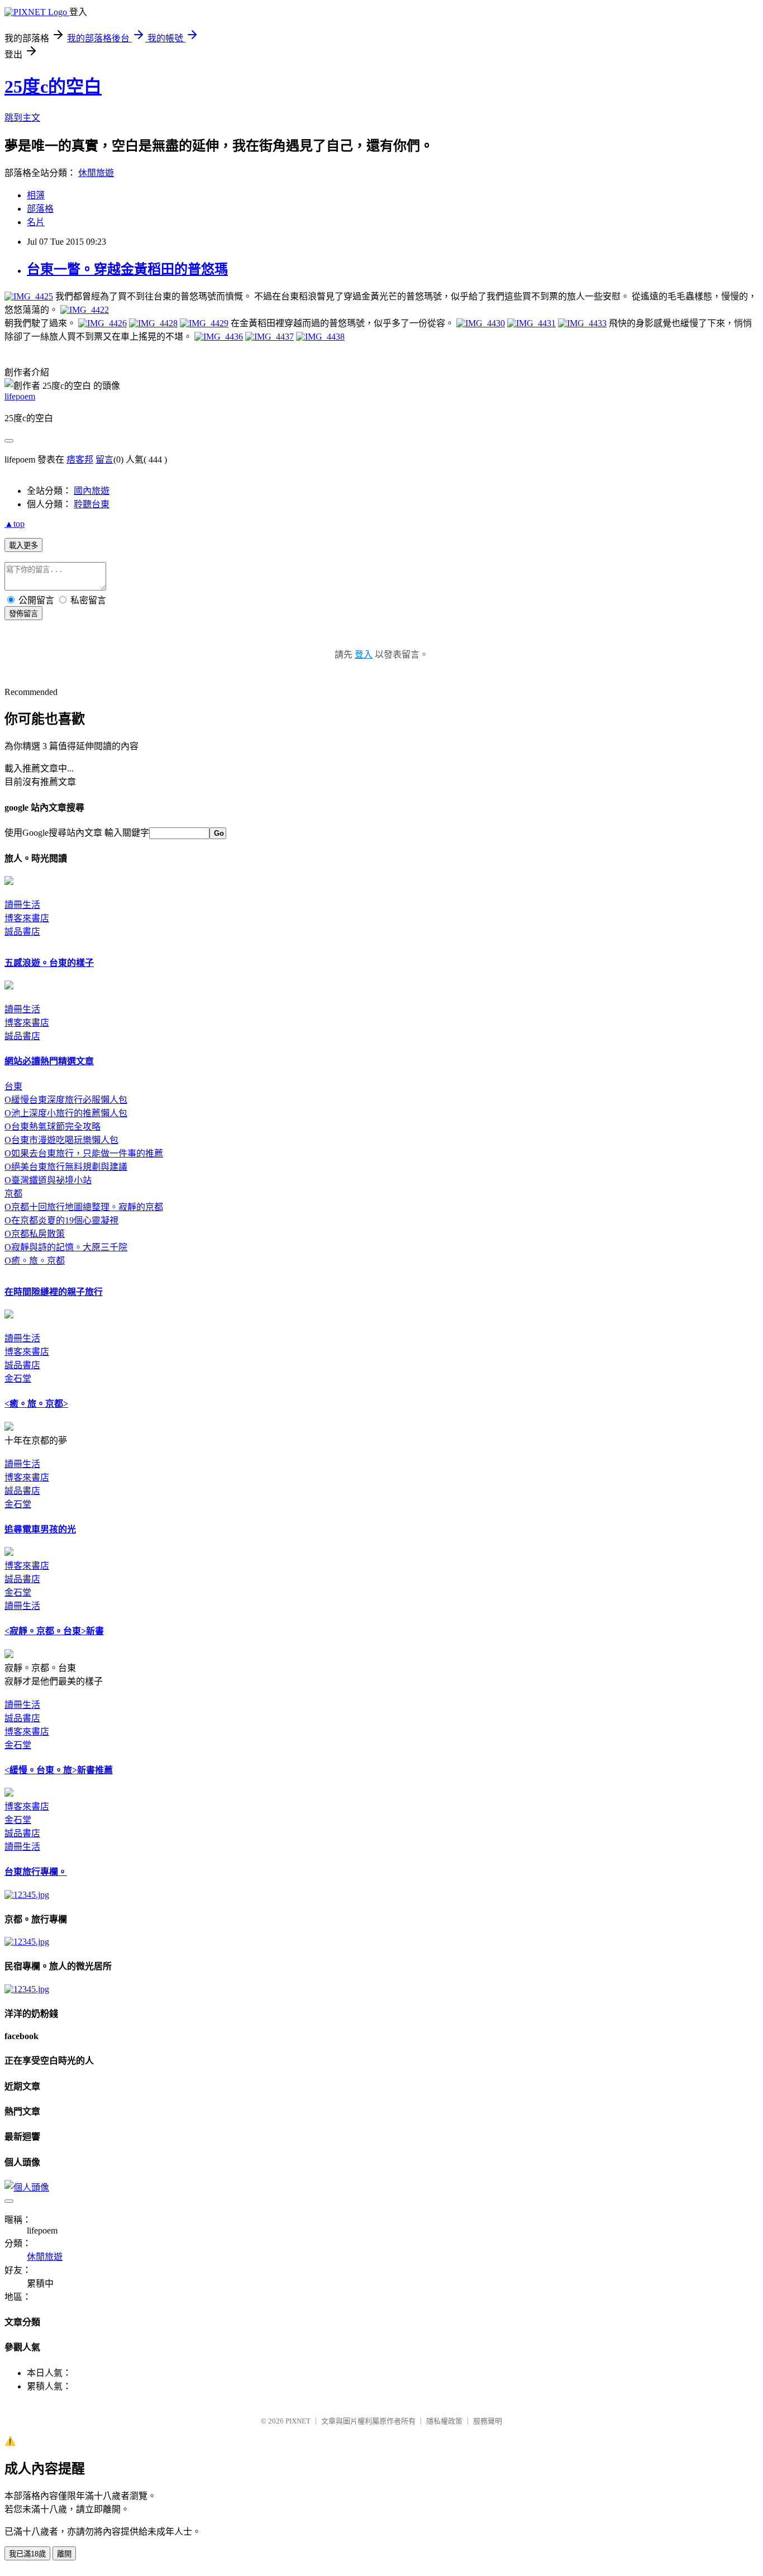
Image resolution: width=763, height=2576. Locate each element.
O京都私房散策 (35, 1234)
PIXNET (298, 2421)
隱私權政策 (444, 2421)
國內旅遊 (92, 491)
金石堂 (18, 1379)
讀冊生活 (22, 905)
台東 (13, 1086)
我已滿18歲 (27, 2554)
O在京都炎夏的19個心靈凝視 (61, 1220)
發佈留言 (23, 614)
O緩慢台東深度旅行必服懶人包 (66, 1100)
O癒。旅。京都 (35, 1261)
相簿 (36, 195)
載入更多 (23, 546)
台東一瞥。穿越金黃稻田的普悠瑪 (127, 269)
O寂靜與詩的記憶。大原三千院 (66, 1247)
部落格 (40, 209)
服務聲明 (488, 2421)
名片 (36, 222)
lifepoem (20, 396)
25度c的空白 (53, 87)
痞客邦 (80, 460)
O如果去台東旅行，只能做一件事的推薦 (84, 1153)
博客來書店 (27, 918)
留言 (104, 460)
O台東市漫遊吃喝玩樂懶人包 (61, 1140)
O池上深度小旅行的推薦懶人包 (66, 1113)
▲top (15, 524)
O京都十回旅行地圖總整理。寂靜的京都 (84, 1207)
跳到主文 (22, 118)
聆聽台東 (92, 504)
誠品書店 (22, 932)
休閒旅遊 (96, 173)
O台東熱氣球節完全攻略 (53, 1127)
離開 (64, 2554)
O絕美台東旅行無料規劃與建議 (66, 1167)
